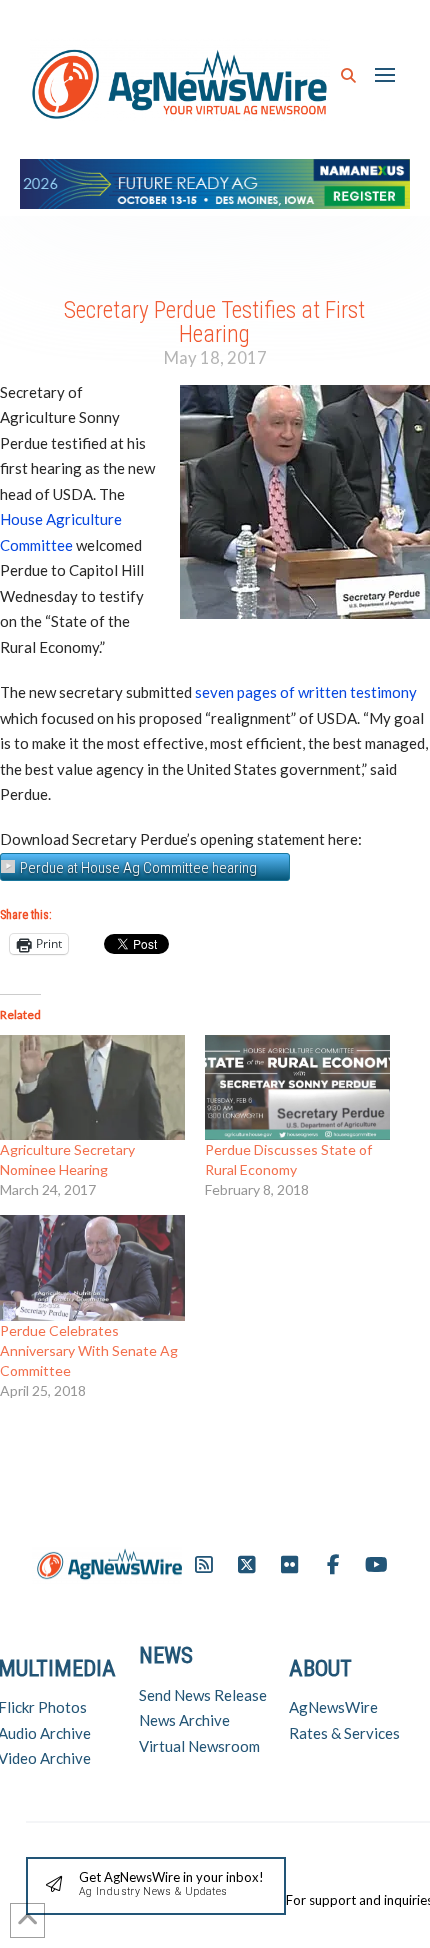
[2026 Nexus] (215, 181)
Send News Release (203, 1695)
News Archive (184, 1720)
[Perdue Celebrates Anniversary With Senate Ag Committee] (92, 1268)
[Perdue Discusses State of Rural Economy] (297, 1088)
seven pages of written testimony (306, 692)
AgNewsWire (333, 1707)
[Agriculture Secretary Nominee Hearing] (92, 1088)
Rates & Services (344, 1733)
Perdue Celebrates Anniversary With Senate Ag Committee (89, 1350)
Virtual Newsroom (199, 1746)
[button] (348, 75)
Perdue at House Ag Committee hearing (138, 868)
